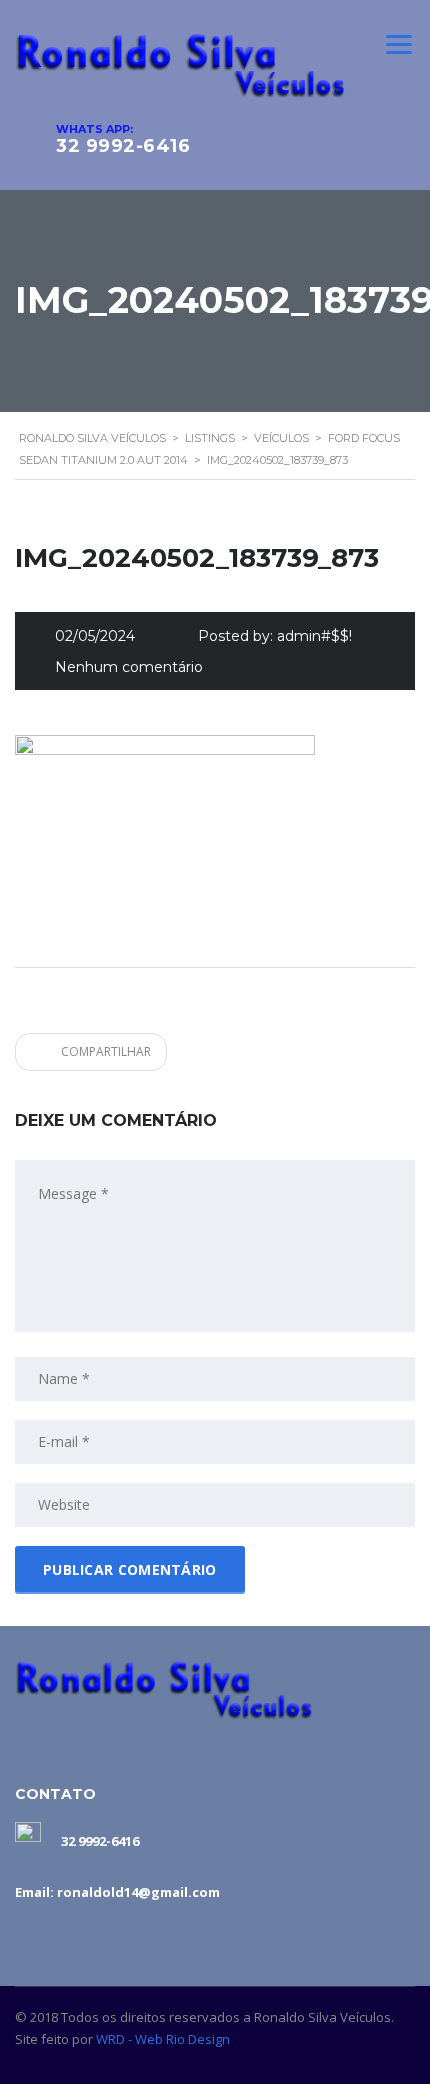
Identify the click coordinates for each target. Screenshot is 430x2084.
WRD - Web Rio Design (163, 2039)
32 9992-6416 (123, 146)
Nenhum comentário (129, 667)
